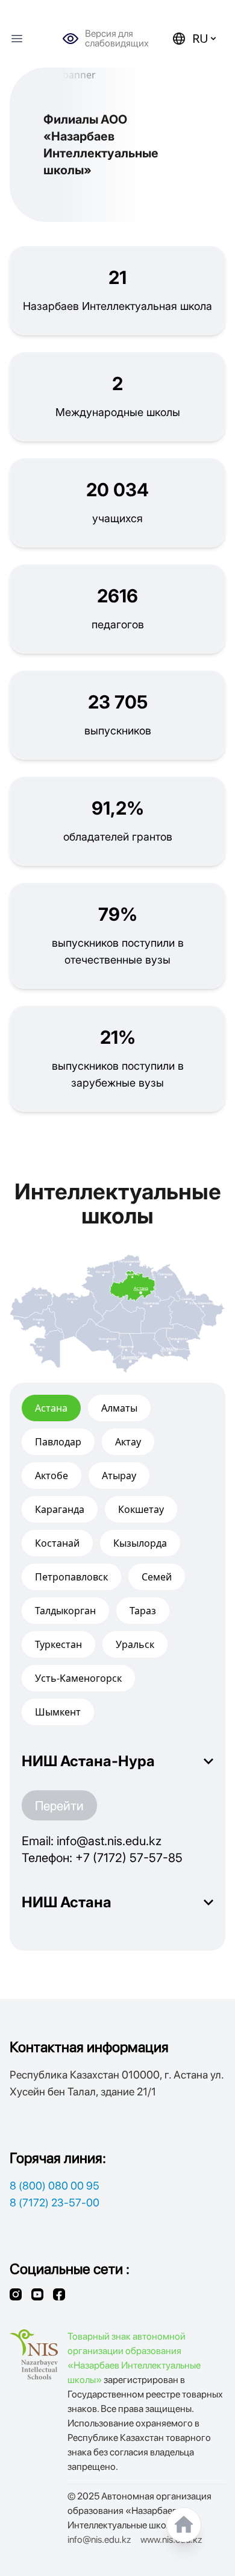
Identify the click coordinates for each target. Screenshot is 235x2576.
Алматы (119, 1408)
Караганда (60, 1509)
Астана (51, 1408)
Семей (157, 1577)
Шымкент (58, 1712)
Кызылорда (140, 1543)
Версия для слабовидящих (117, 39)
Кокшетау (141, 1509)
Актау (128, 1442)
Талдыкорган (65, 1611)
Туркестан (58, 1644)
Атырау (119, 1476)
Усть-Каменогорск (78, 1678)
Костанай (57, 1543)
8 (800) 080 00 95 (55, 2186)
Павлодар (58, 1442)
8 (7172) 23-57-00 (55, 2202)
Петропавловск (71, 1577)
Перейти (59, 1805)
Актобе (52, 1476)
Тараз (143, 1611)
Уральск (135, 1644)
